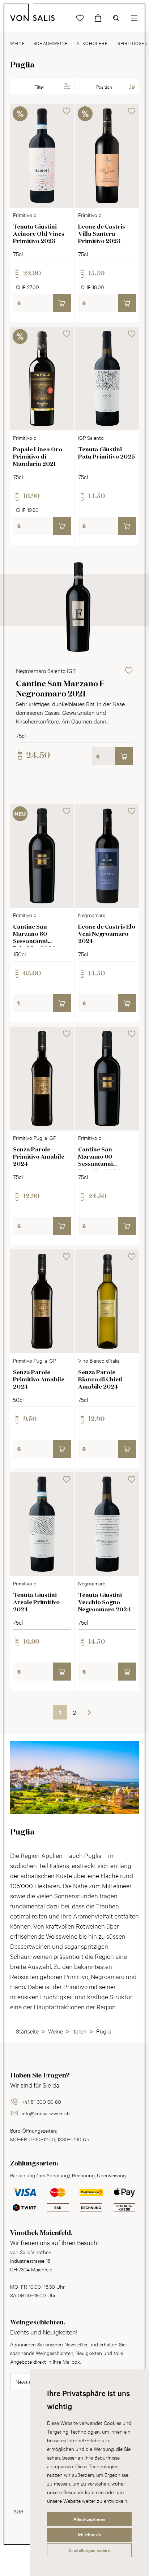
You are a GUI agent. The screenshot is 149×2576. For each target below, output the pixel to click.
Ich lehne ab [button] (89, 2535)
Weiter (89, 1712)
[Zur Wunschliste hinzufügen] (67, 111)
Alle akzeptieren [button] (89, 2519)
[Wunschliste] (80, 18)
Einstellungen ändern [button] (90, 2550)
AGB (18, 2511)
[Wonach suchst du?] (116, 18)
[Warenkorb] (98, 18)
